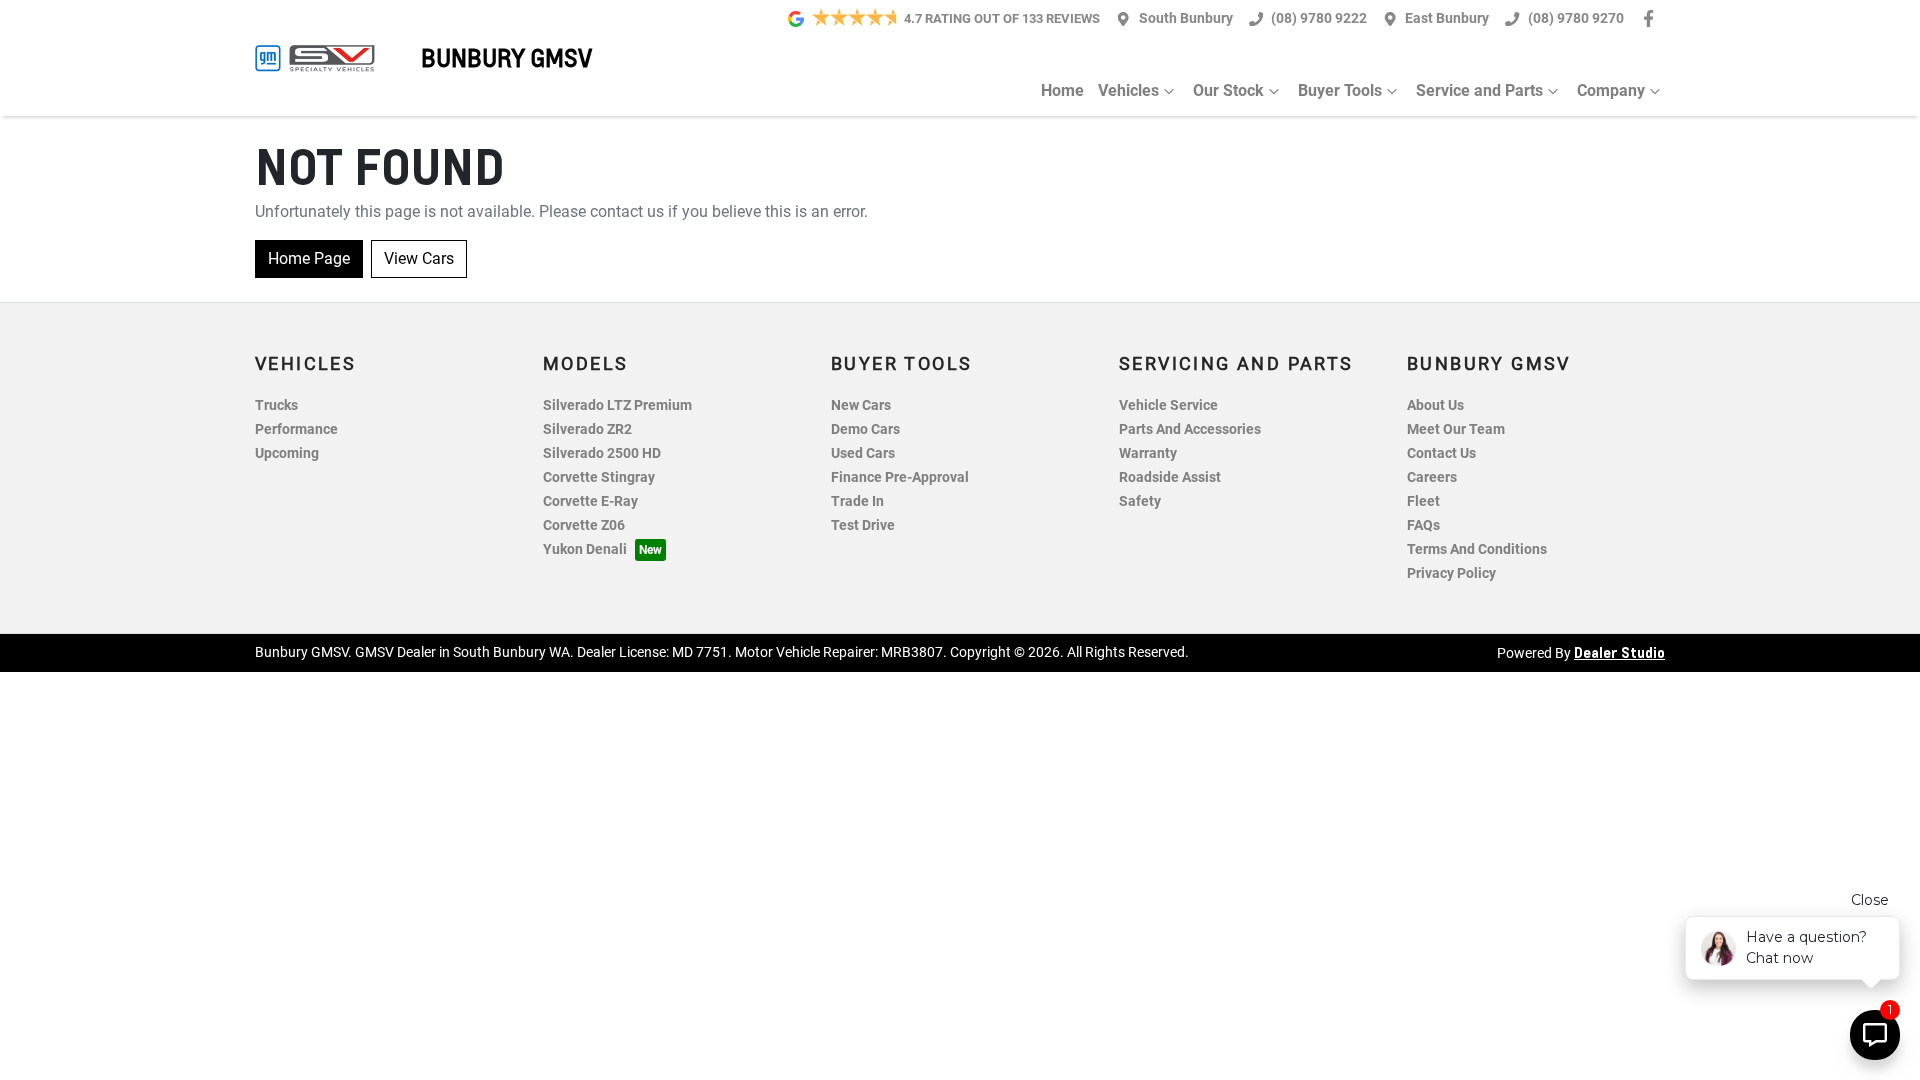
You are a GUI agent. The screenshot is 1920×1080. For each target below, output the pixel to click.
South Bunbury (1186, 18)
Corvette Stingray (599, 477)
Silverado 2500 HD (602, 453)
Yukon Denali (585, 549)
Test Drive (863, 525)
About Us (1435, 405)
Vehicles (1128, 90)
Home (1062, 90)
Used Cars (863, 453)
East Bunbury (1447, 18)
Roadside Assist (1170, 477)
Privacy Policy (1451, 573)
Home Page (309, 258)
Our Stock (1228, 90)
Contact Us (1441, 453)
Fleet (1423, 501)
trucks (276, 405)
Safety (1140, 501)
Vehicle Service (1168, 405)
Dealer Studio (1619, 652)
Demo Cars (865, 429)
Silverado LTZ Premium (617, 405)
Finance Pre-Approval (900, 477)
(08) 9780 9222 (1319, 18)
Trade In (857, 501)
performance (296, 429)
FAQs (1423, 525)
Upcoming (287, 453)
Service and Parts (1479, 90)
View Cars (419, 258)
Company (1611, 90)
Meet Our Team (1456, 429)
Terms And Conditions (1477, 549)
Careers (1432, 477)
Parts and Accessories (1190, 429)
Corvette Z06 (584, 525)
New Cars (861, 405)
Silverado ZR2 (587, 429)
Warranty (1148, 453)
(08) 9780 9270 (1576, 18)
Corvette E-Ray (590, 501)
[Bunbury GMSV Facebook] (1652, 18)
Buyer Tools (1340, 90)
